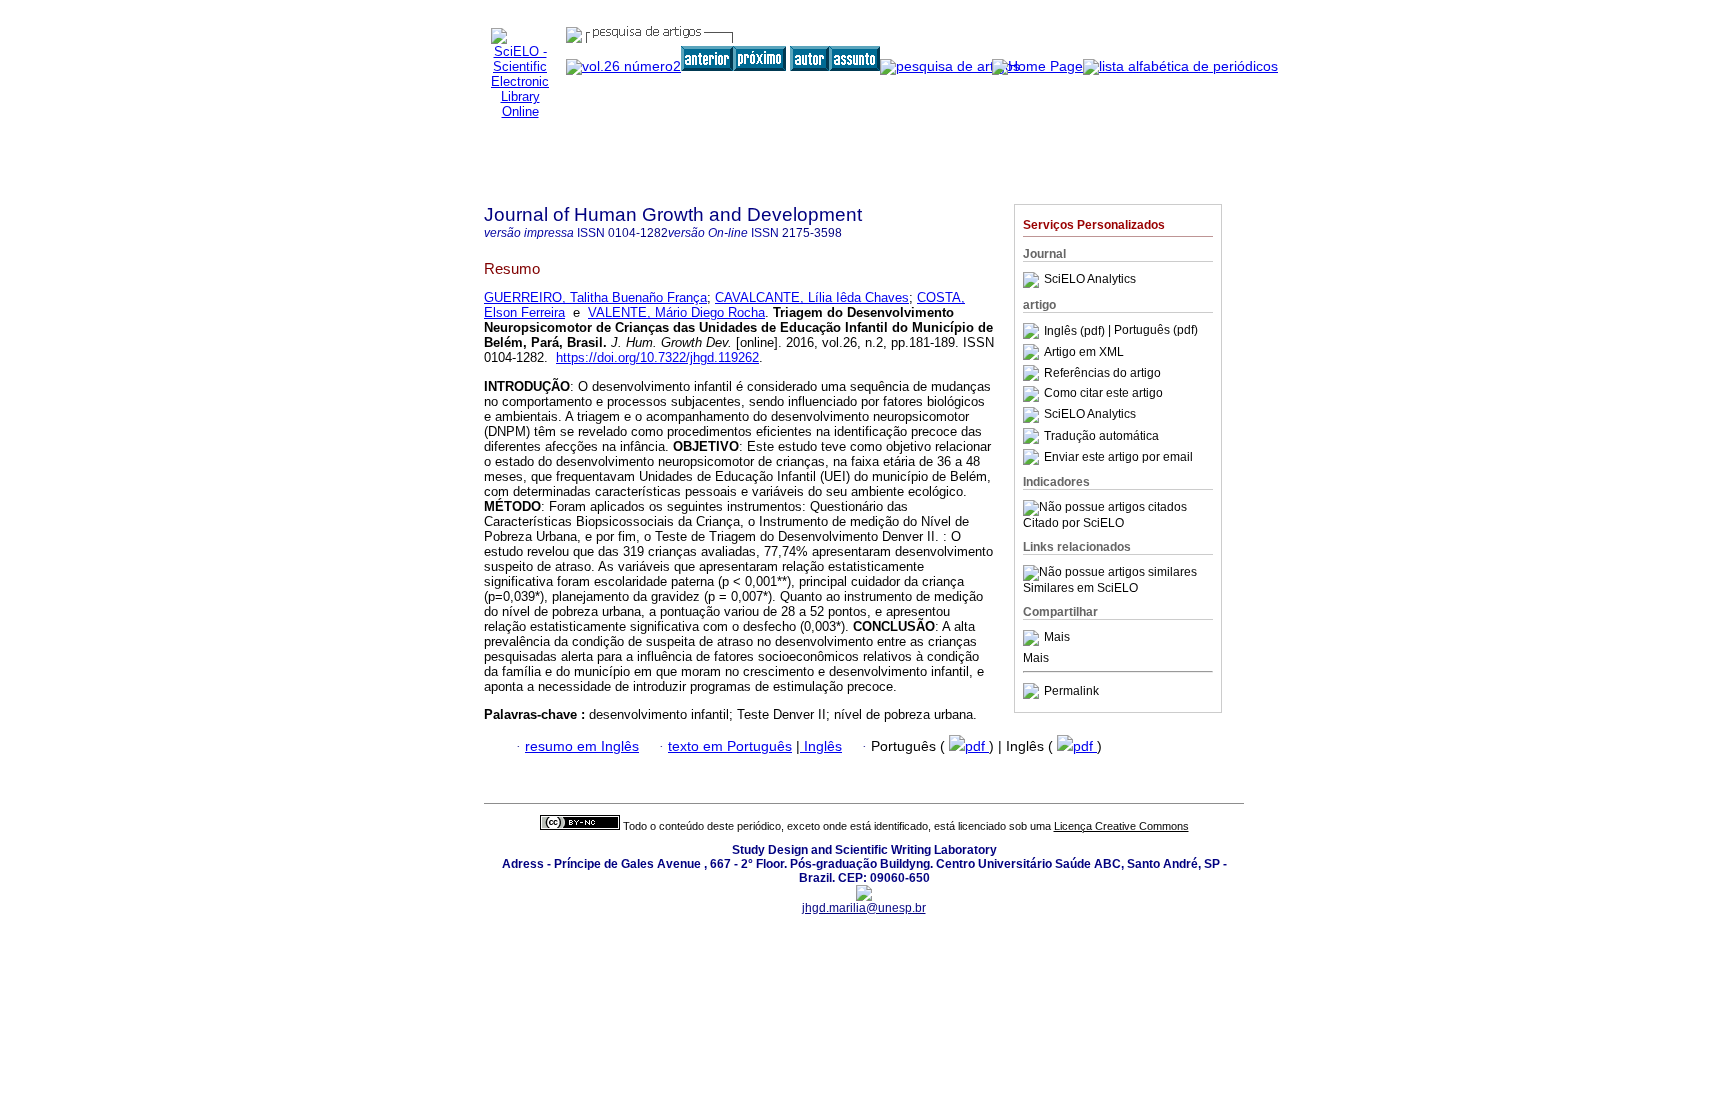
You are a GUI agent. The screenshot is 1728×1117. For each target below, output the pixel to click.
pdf (977, 746)
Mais (1057, 638)
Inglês (821, 746)
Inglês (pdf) (1076, 331)
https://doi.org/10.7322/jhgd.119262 (657, 357)
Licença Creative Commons (1121, 826)
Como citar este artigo (1103, 394)
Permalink (1071, 691)
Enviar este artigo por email (1118, 457)
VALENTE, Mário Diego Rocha (676, 312)
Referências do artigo (1102, 373)
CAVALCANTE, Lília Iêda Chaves (812, 297)
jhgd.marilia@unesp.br (864, 908)
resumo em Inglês (582, 746)
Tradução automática (1101, 436)
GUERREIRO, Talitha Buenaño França (595, 297)
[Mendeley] (1033, 638)
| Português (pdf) (1153, 331)
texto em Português (730, 746)
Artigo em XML (1084, 352)
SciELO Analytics (1090, 280)
